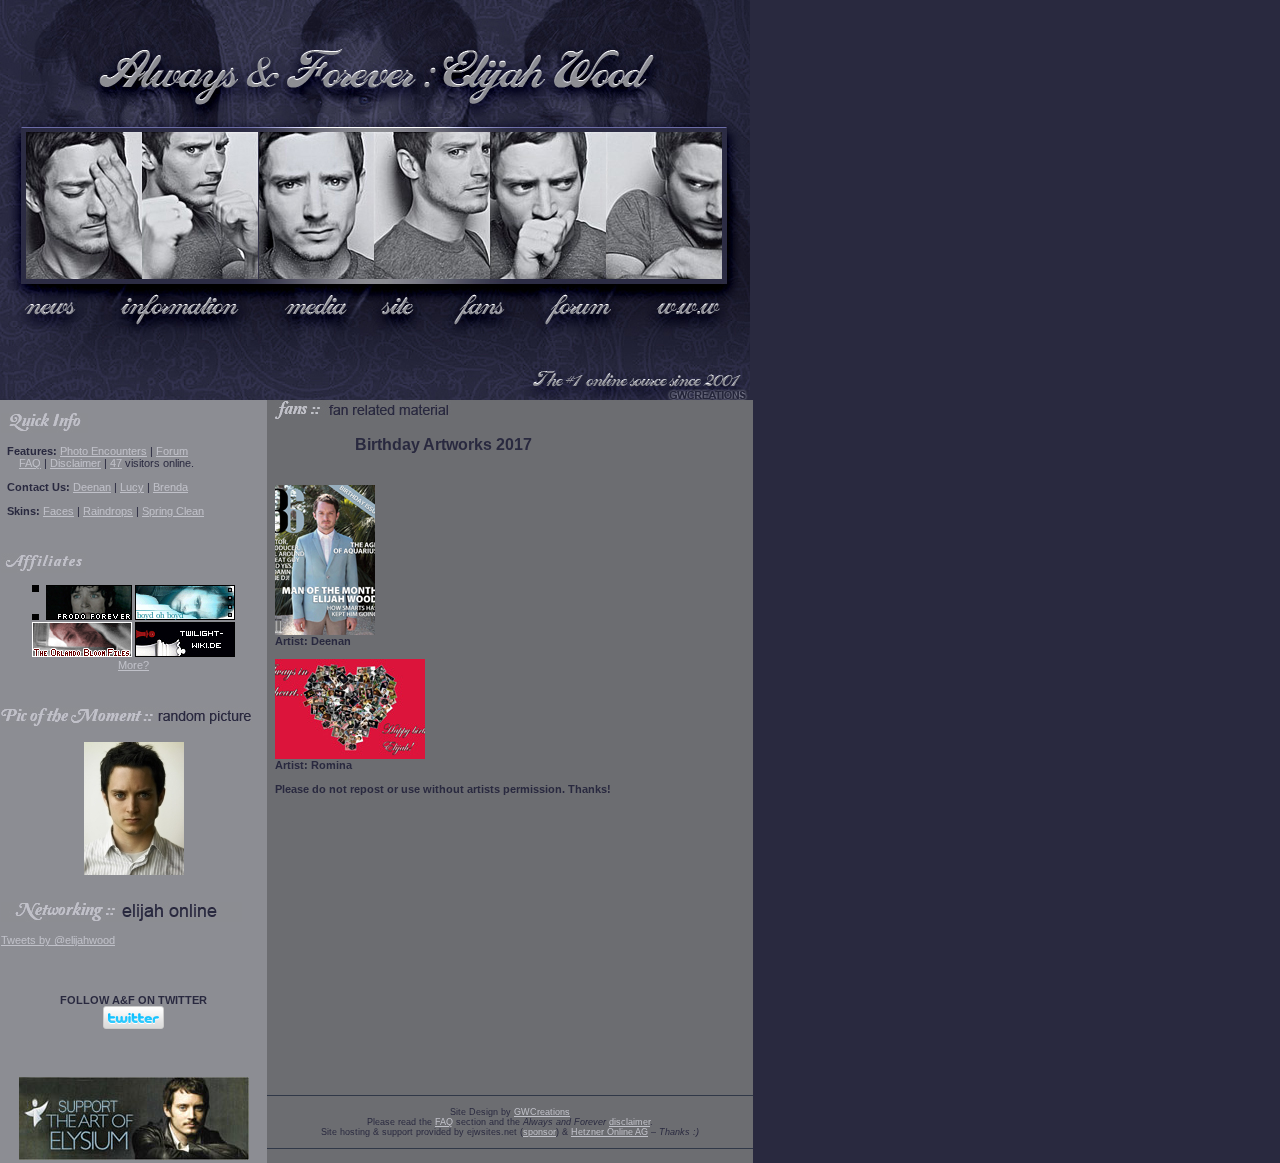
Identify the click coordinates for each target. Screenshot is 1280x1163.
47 (116, 463)
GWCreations (542, 1112)
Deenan (92, 487)
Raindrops (108, 511)
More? (133, 665)
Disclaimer (75, 463)
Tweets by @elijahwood (58, 940)
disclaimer (629, 1122)
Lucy (132, 487)
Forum (172, 451)
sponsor (539, 1132)
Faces (58, 511)
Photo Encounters (103, 451)
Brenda (170, 487)
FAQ (30, 463)
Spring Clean (173, 511)
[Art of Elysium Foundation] (134, 1156)
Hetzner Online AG (609, 1132)
